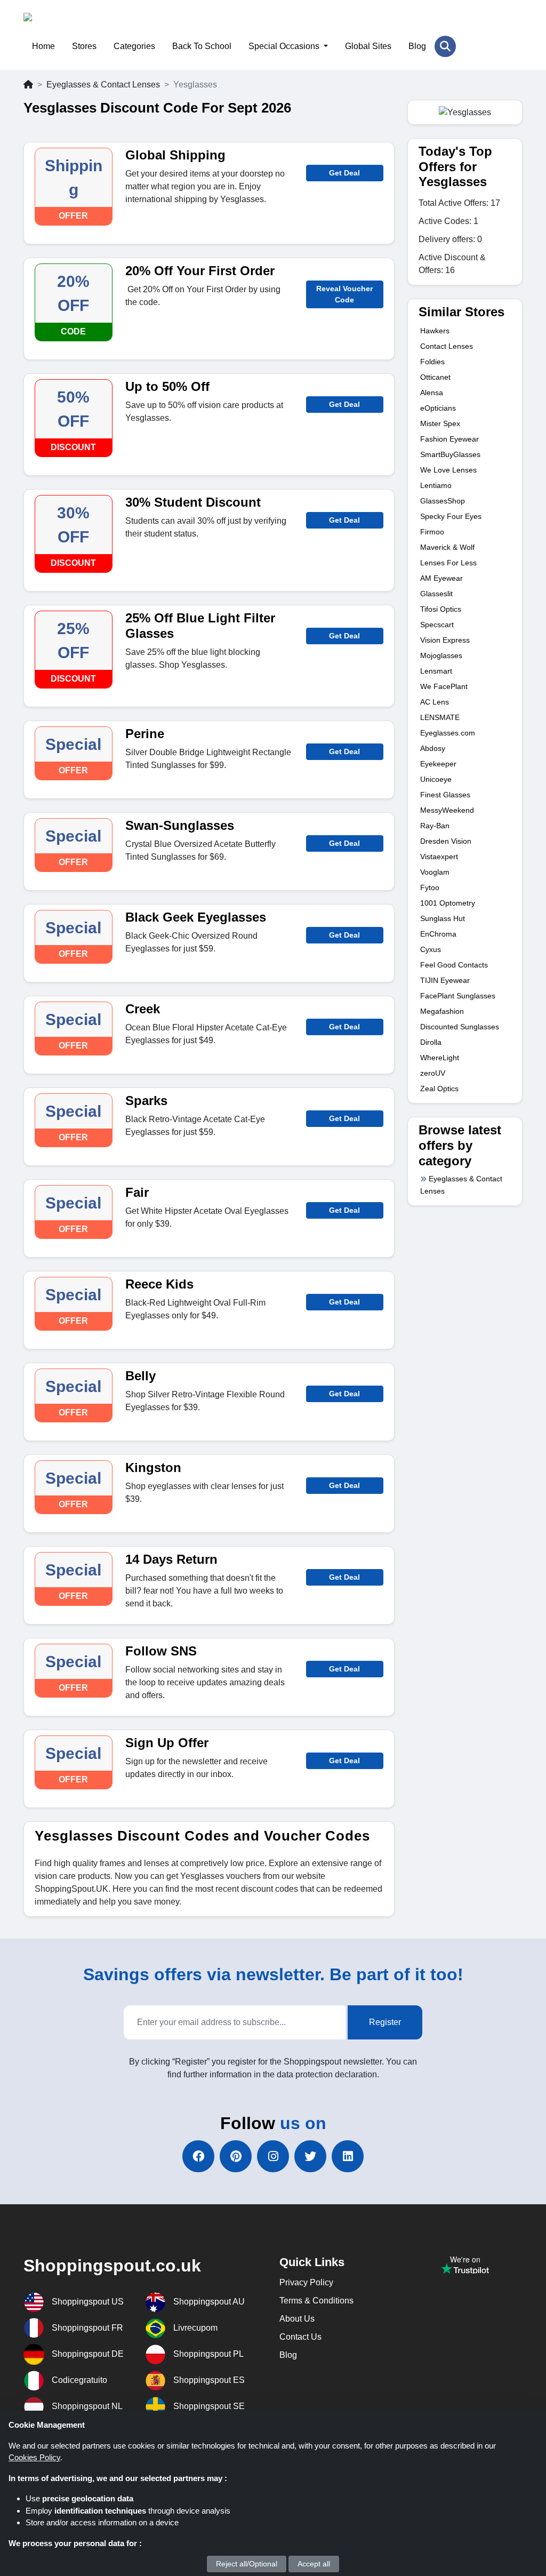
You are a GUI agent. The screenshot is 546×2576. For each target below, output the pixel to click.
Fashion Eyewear (449, 439)
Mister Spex (440, 423)
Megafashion (442, 1011)
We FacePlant (444, 686)
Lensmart (436, 671)
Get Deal (344, 173)
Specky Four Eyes (451, 516)
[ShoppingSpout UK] (75, 24)
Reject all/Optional (247, 2564)
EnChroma (438, 934)
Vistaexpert (439, 857)
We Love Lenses (448, 470)
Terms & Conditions (316, 2301)
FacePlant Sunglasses (458, 996)
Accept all (314, 2564)
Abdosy (433, 748)
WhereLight (440, 1058)
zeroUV (433, 1073)
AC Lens (435, 702)
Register (385, 2022)
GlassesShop (443, 501)
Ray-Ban (435, 826)
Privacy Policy (306, 2282)
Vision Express (445, 640)
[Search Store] (445, 46)
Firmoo (432, 532)
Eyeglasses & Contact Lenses (103, 85)
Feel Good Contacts (454, 965)
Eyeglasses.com (448, 733)
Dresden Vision (446, 841)
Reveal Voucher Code (344, 294)
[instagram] (273, 2156)
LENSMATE (440, 717)
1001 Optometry (448, 903)
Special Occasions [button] (285, 46)
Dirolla (431, 1042)
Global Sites (368, 46)
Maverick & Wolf (447, 547)
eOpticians (438, 408)
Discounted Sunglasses (460, 1027)
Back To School (202, 46)
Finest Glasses (445, 795)
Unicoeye (436, 779)
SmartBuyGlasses (450, 454)
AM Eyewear (441, 578)
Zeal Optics (439, 1089)
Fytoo (430, 887)
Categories (134, 46)
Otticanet (435, 377)
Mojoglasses (441, 655)
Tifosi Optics (441, 609)
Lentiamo (436, 485)
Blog (417, 46)
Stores (84, 46)
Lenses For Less (448, 563)
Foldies (432, 362)
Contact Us (300, 2337)
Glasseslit (436, 594)
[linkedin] (348, 2156)
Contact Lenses (447, 346)
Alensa (432, 393)
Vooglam (435, 872)
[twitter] (310, 2156)
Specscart (437, 625)
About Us (297, 2319)
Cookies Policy (34, 2457)
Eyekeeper (438, 764)
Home (43, 46)
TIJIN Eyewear (445, 980)
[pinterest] (236, 2156)
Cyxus (431, 949)
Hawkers (435, 331)
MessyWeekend (447, 810)
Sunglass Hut (443, 918)
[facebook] (198, 2156)
